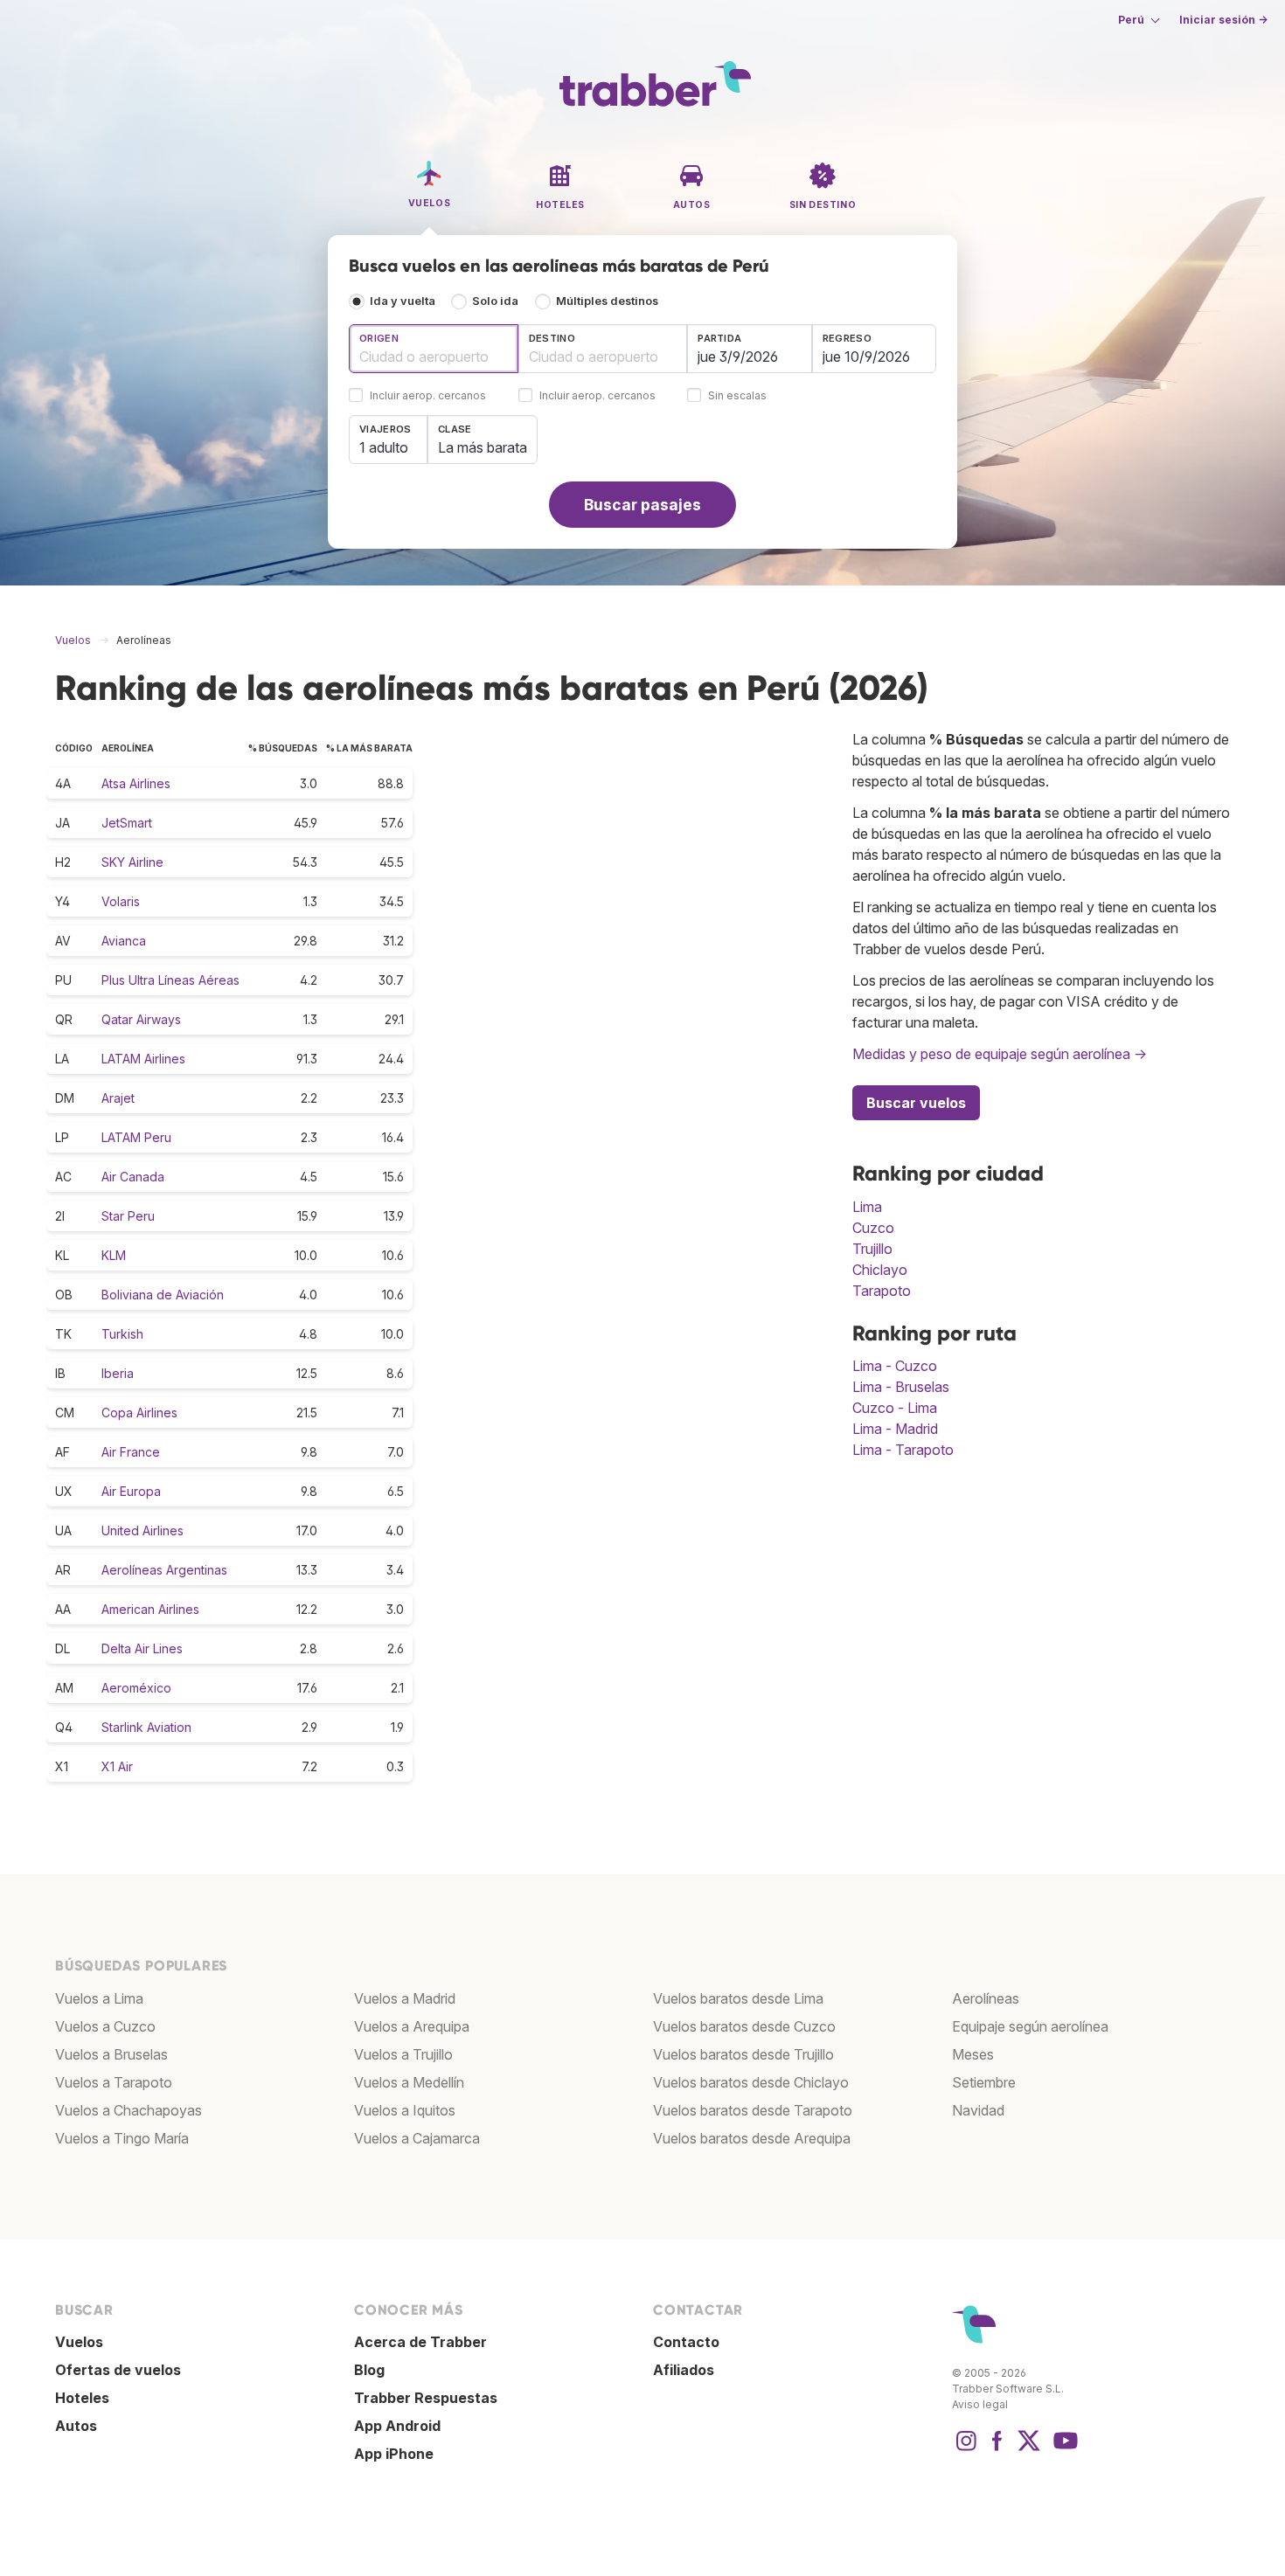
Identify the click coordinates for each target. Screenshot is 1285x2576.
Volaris (121, 901)
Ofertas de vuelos (118, 2370)
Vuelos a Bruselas (111, 2054)
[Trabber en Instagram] (966, 2449)
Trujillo (872, 1249)
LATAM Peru (136, 1137)
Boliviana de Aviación (163, 1295)
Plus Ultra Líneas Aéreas (170, 980)
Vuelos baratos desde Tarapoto (753, 2110)
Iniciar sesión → (1223, 20)
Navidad (978, 2110)
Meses (973, 2054)
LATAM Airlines (143, 1059)
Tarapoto (882, 1291)
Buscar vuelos (916, 1103)
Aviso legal (980, 2404)
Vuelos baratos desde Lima (738, 1998)
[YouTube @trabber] (1063, 2449)
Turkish (122, 1334)
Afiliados (684, 2370)
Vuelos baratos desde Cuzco (744, 2026)
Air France (131, 1452)
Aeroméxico (136, 1688)
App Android (397, 2426)
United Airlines (142, 1530)
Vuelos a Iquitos (405, 2110)
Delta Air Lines (142, 1648)
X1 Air (117, 1766)
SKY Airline (132, 862)
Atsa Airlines (136, 783)
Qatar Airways (141, 1019)
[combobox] (434, 349)
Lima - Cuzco (895, 1366)
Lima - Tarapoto (903, 1450)
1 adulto (384, 447)
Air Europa (131, 1491)
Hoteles (82, 2398)
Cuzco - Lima (895, 1408)
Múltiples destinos (607, 301)
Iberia (118, 1373)
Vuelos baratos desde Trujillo (743, 2054)
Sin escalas (737, 396)
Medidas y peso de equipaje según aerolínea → (1000, 1054)
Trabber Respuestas (426, 2398)
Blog (369, 2370)
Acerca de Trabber (420, 2342)
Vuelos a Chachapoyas (128, 2110)
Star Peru (128, 1216)
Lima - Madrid (895, 1429)
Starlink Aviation (146, 1727)
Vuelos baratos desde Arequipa (752, 2138)
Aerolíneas (986, 1998)
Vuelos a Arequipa (412, 2026)
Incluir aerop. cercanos (428, 396)
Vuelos (79, 2342)
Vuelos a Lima (99, 1998)
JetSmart (127, 823)
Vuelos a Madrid (405, 1998)
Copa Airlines (139, 1413)
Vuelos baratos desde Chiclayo (751, 2082)
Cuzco (873, 1228)
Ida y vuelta (403, 301)
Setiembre (984, 2082)
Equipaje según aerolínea (1030, 2026)
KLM (114, 1255)
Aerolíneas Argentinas (164, 1570)
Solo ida (495, 301)
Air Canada (133, 1177)
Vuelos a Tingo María (122, 2138)
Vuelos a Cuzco (105, 2026)
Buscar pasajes (642, 505)
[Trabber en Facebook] (997, 2449)
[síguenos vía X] (1029, 2449)
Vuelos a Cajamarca (417, 2138)
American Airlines (150, 1609)
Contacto (686, 2342)
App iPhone (394, 2454)
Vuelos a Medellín (409, 2082)
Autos (76, 2426)
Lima (867, 1207)
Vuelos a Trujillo (403, 2054)
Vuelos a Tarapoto (114, 2082)
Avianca (124, 941)
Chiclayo (880, 1270)
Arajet (118, 1098)
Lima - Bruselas (901, 1387)
